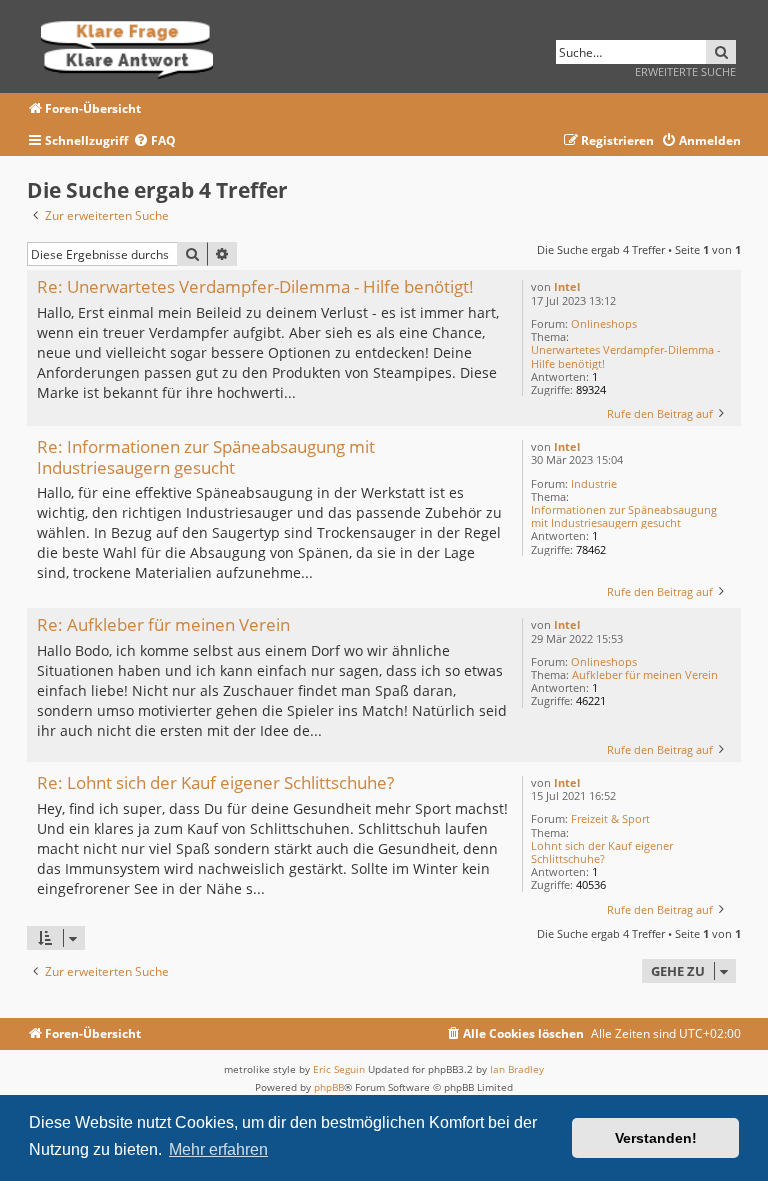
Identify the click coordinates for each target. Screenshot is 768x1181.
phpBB (329, 1087)
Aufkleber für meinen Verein (645, 674)
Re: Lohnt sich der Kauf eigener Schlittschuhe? (215, 783)
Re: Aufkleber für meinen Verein (163, 625)
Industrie (594, 483)
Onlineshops (604, 323)
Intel (567, 286)
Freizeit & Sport (610, 818)
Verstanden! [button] (656, 1138)
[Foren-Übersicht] (133, 46)
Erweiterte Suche (685, 71)
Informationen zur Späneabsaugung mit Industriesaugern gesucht (624, 516)
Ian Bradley (517, 1069)
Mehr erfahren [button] (218, 1149)
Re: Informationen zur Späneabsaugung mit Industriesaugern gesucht (206, 457)
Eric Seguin (339, 1069)
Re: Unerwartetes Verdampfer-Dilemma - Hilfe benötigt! (255, 287)
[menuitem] (154, 141)
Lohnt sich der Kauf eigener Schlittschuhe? (602, 852)
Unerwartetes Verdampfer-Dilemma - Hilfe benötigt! (626, 356)
